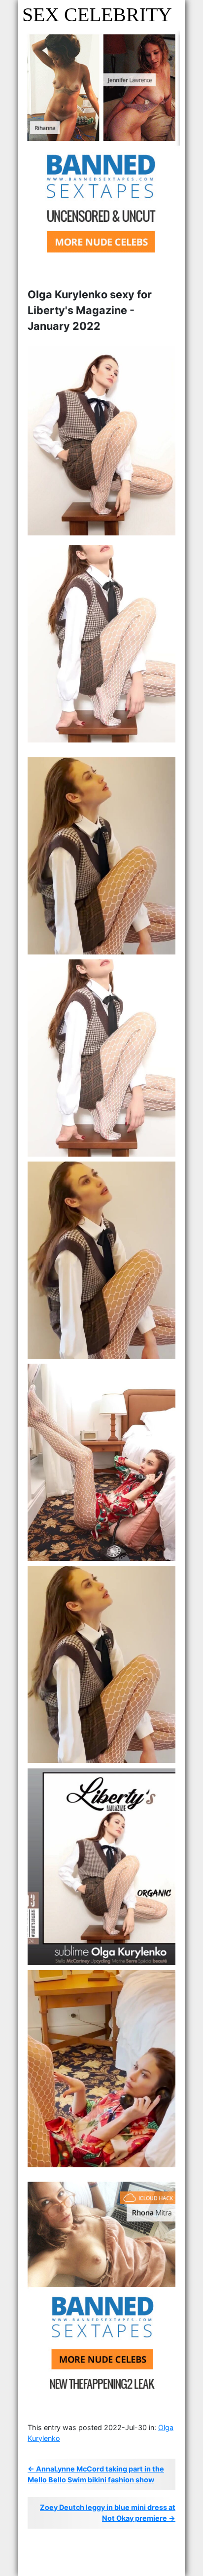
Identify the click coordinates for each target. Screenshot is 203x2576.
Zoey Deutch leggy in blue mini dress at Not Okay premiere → (108, 2513)
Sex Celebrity (97, 15)
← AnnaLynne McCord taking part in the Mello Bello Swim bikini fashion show (96, 2474)
